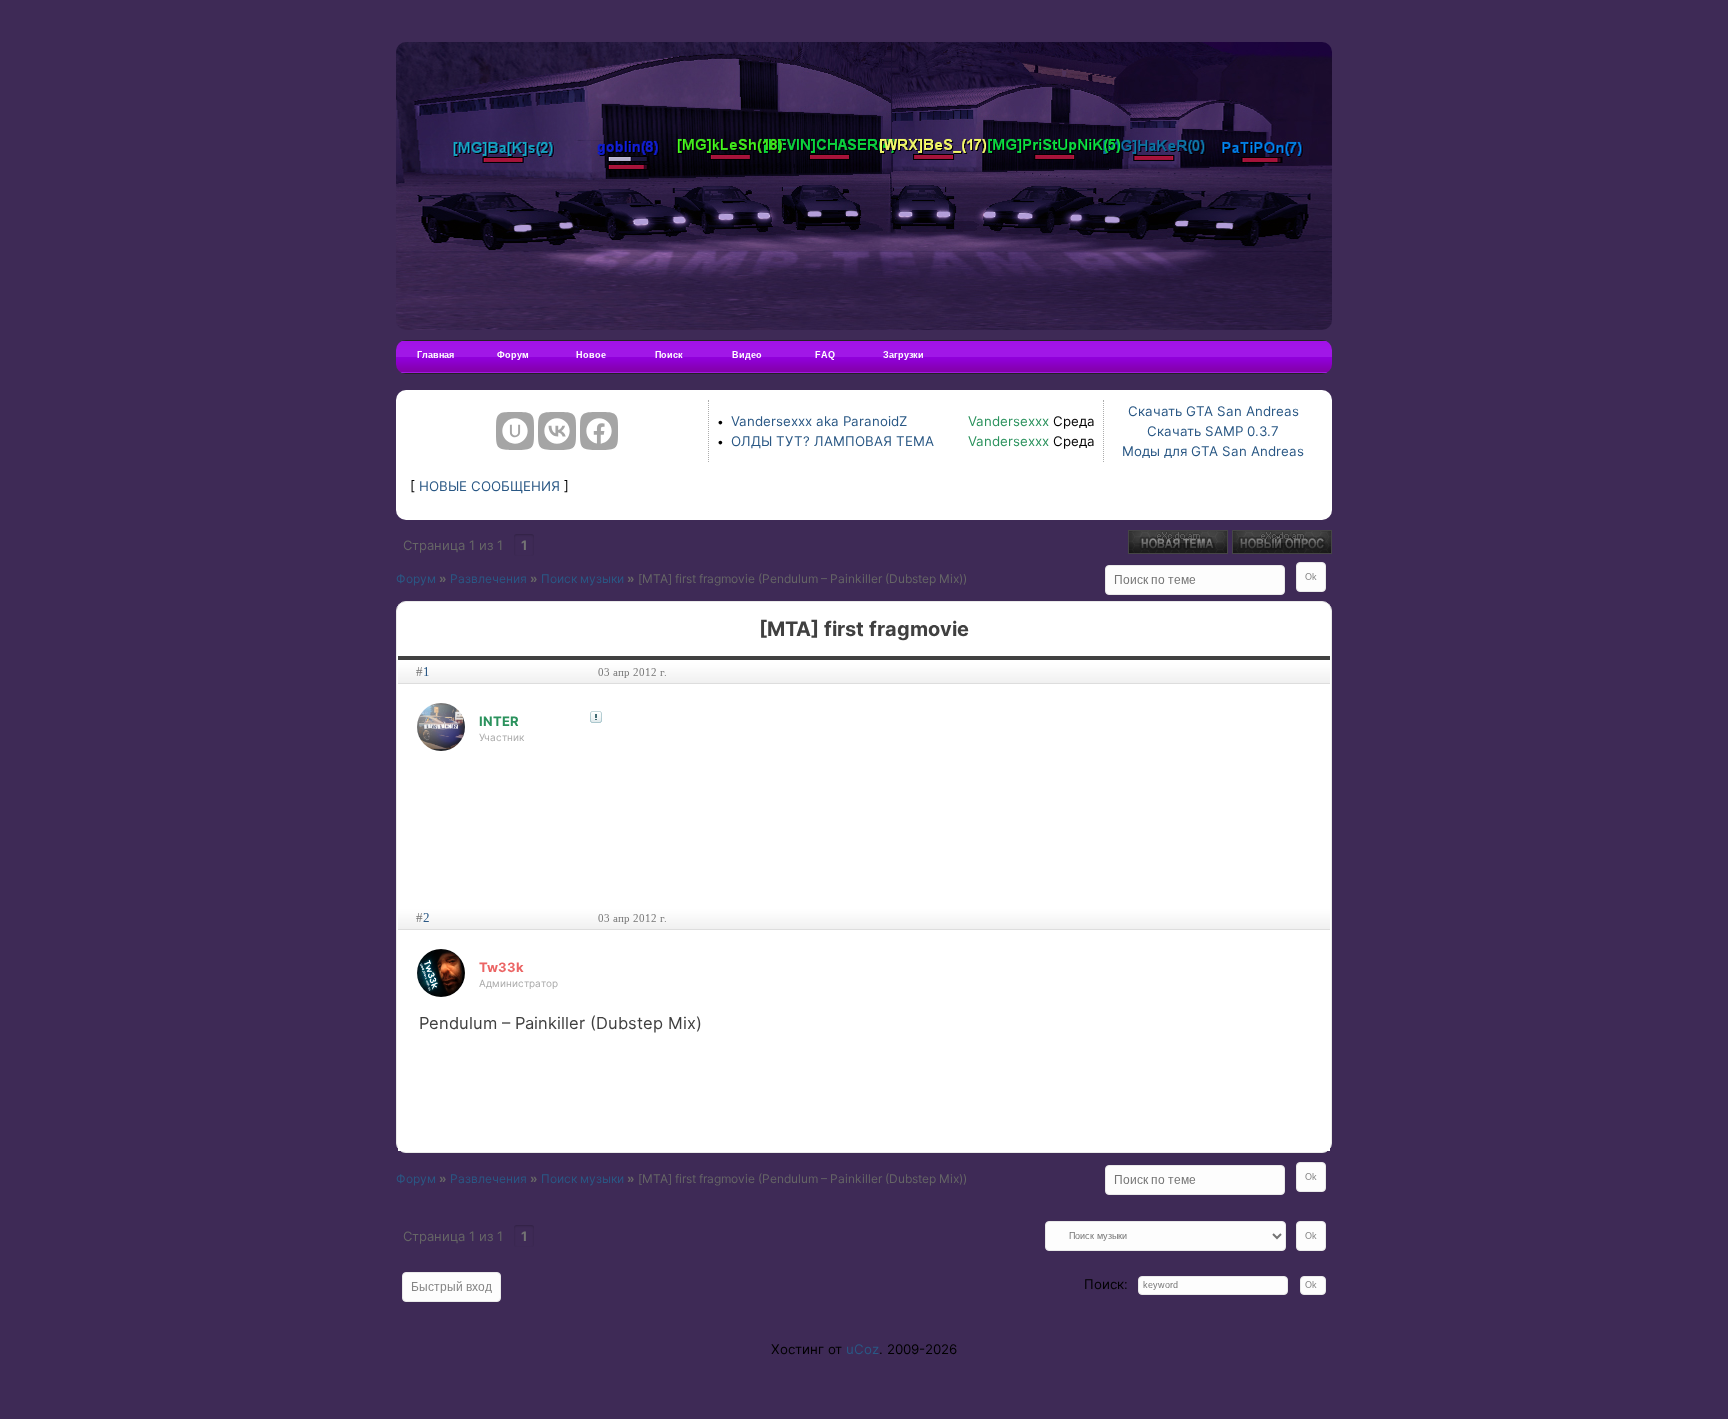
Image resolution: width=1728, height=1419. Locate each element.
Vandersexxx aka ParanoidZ (819, 421)
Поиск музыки (582, 578)
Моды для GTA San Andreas (1213, 451)
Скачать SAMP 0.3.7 (1213, 431)
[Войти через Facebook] (599, 431)
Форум (513, 355)
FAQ (825, 355)
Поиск (669, 355)
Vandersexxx (1008, 421)
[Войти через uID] (515, 431)
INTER (499, 721)
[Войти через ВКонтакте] (557, 431)
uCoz (862, 1349)
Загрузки (903, 355)
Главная (435, 355)
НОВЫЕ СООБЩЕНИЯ (489, 486)
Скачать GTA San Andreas (1213, 411)
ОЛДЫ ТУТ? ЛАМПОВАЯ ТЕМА (832, 441)
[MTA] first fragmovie (696, 578)
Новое (591, 355)
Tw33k (501, 967)
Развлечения (488, 578)
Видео (747, 355)
